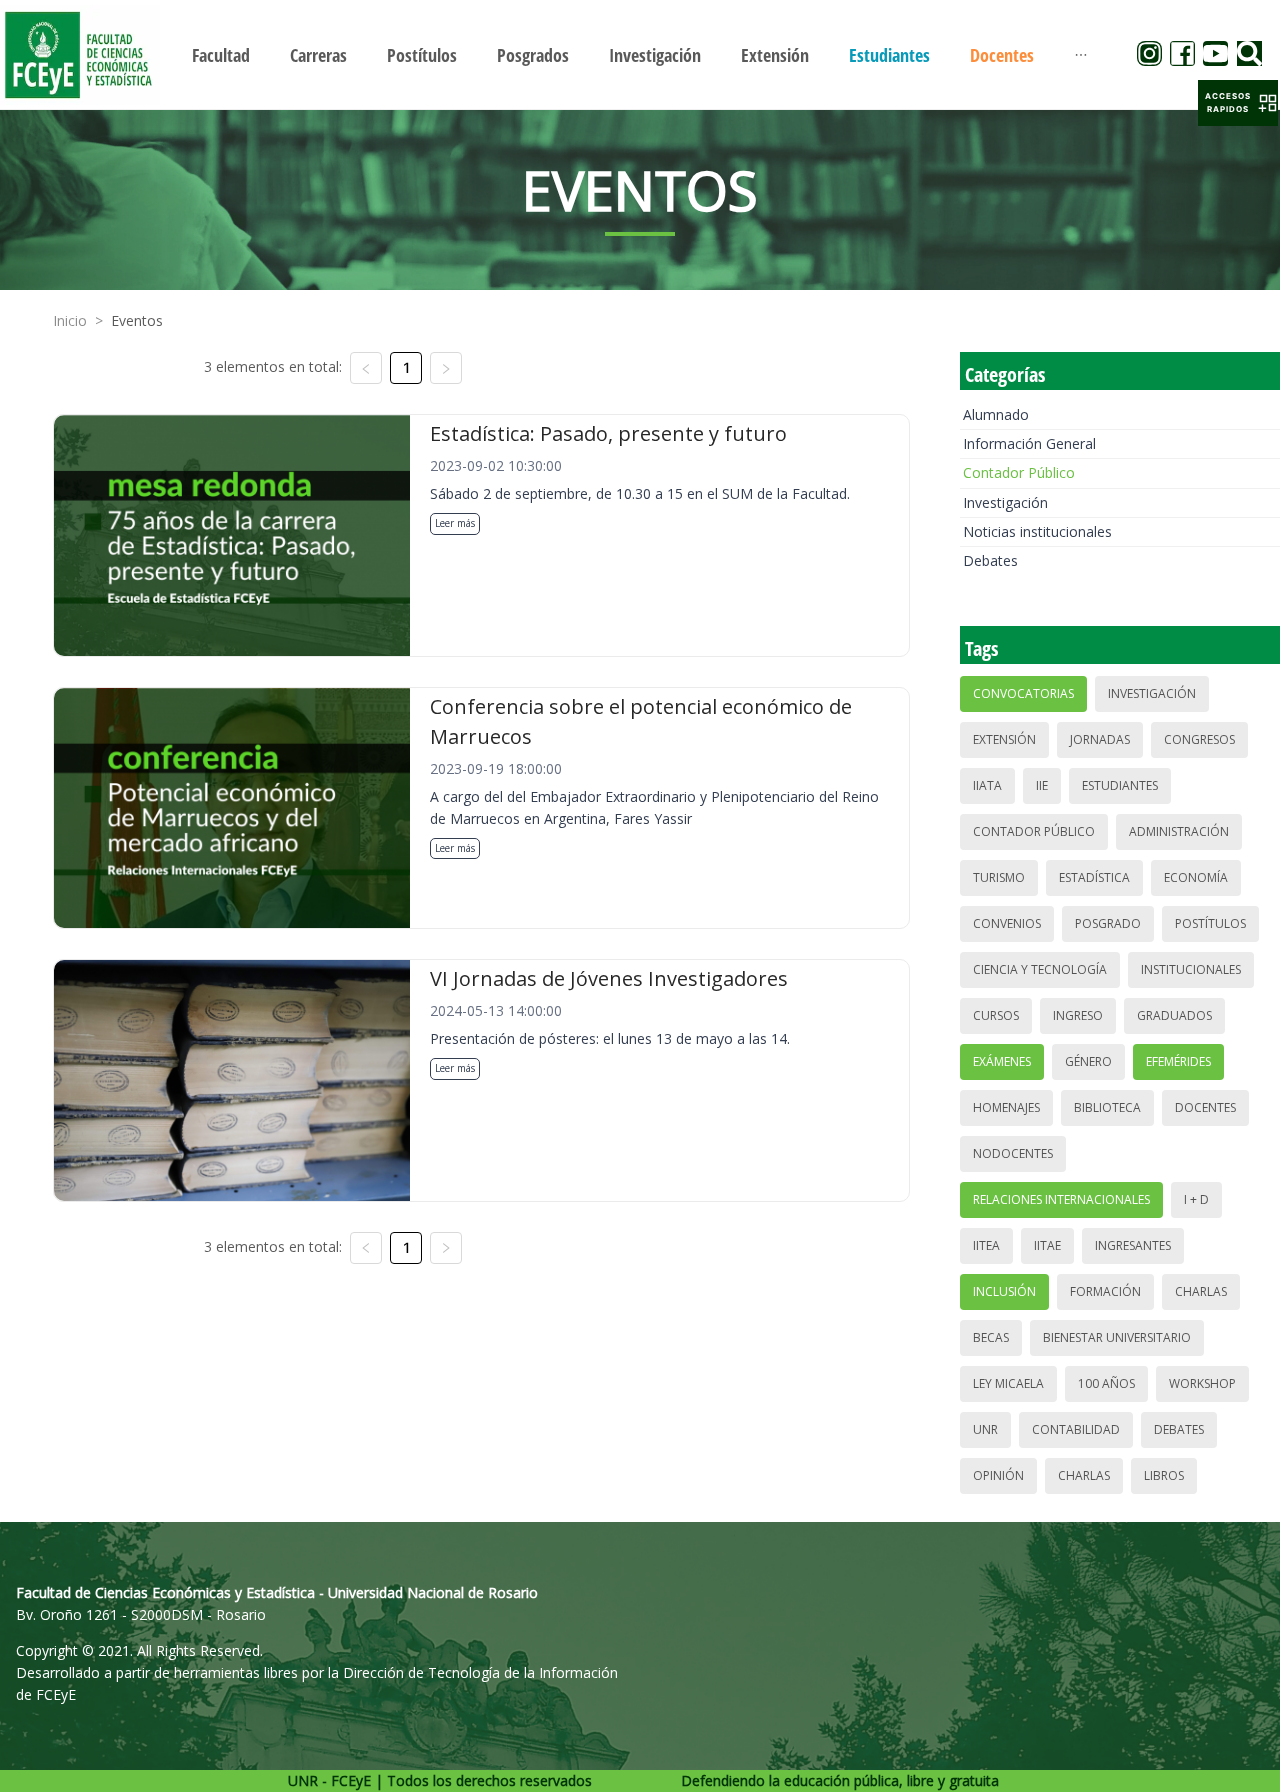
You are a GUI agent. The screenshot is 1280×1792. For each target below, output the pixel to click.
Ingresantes (1133, 1245)
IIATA (987, 785)
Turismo (999, 877)
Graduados (1174, 1015)
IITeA (986, 1245)
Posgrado (1108, 923)
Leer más (455, 523)
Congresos (1199, 739)
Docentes (1205, 1107)
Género (1088, 1061)
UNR (985, 1429)
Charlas (1201, 1291)
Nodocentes (1013, 1153)
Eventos (137, 320)
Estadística (1094, 877)
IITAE (1047, 1245)
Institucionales (1191, 969)
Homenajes (1006, 1107)
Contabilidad (1076, 1429)
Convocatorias (1023, 693)
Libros (1164, 1475)
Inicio (70, 320)
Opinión (998, 1475)
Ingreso (1078, 1015)
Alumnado (996, 414)
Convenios (1007, 923)
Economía (1196, 877)
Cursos (996, 1015)
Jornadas (1100, 739)
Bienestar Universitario (1117, 1337)
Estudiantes (1120, 785)
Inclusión (1004, 1291)
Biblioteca (1107, 1107)
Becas (991, 1337)
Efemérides (1178, 1061)
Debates (990, 560)
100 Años (1106, 1383)
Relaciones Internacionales (1061, 1199)
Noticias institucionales (1037, 531)
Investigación (1005, 502)
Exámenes (1002, 1061)
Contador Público (1019, 472)
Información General (1029, 443)
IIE (1042, 785)
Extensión (1004, 739)
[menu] (640, 54)
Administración (1179, 831)
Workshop (1202, 1383)
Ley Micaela (1008, 1383)
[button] (1238, 103)
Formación (1105, 1291)
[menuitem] (221, 55)
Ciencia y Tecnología (1040, 969)
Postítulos (1210, 923)
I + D (1196, 1199)
